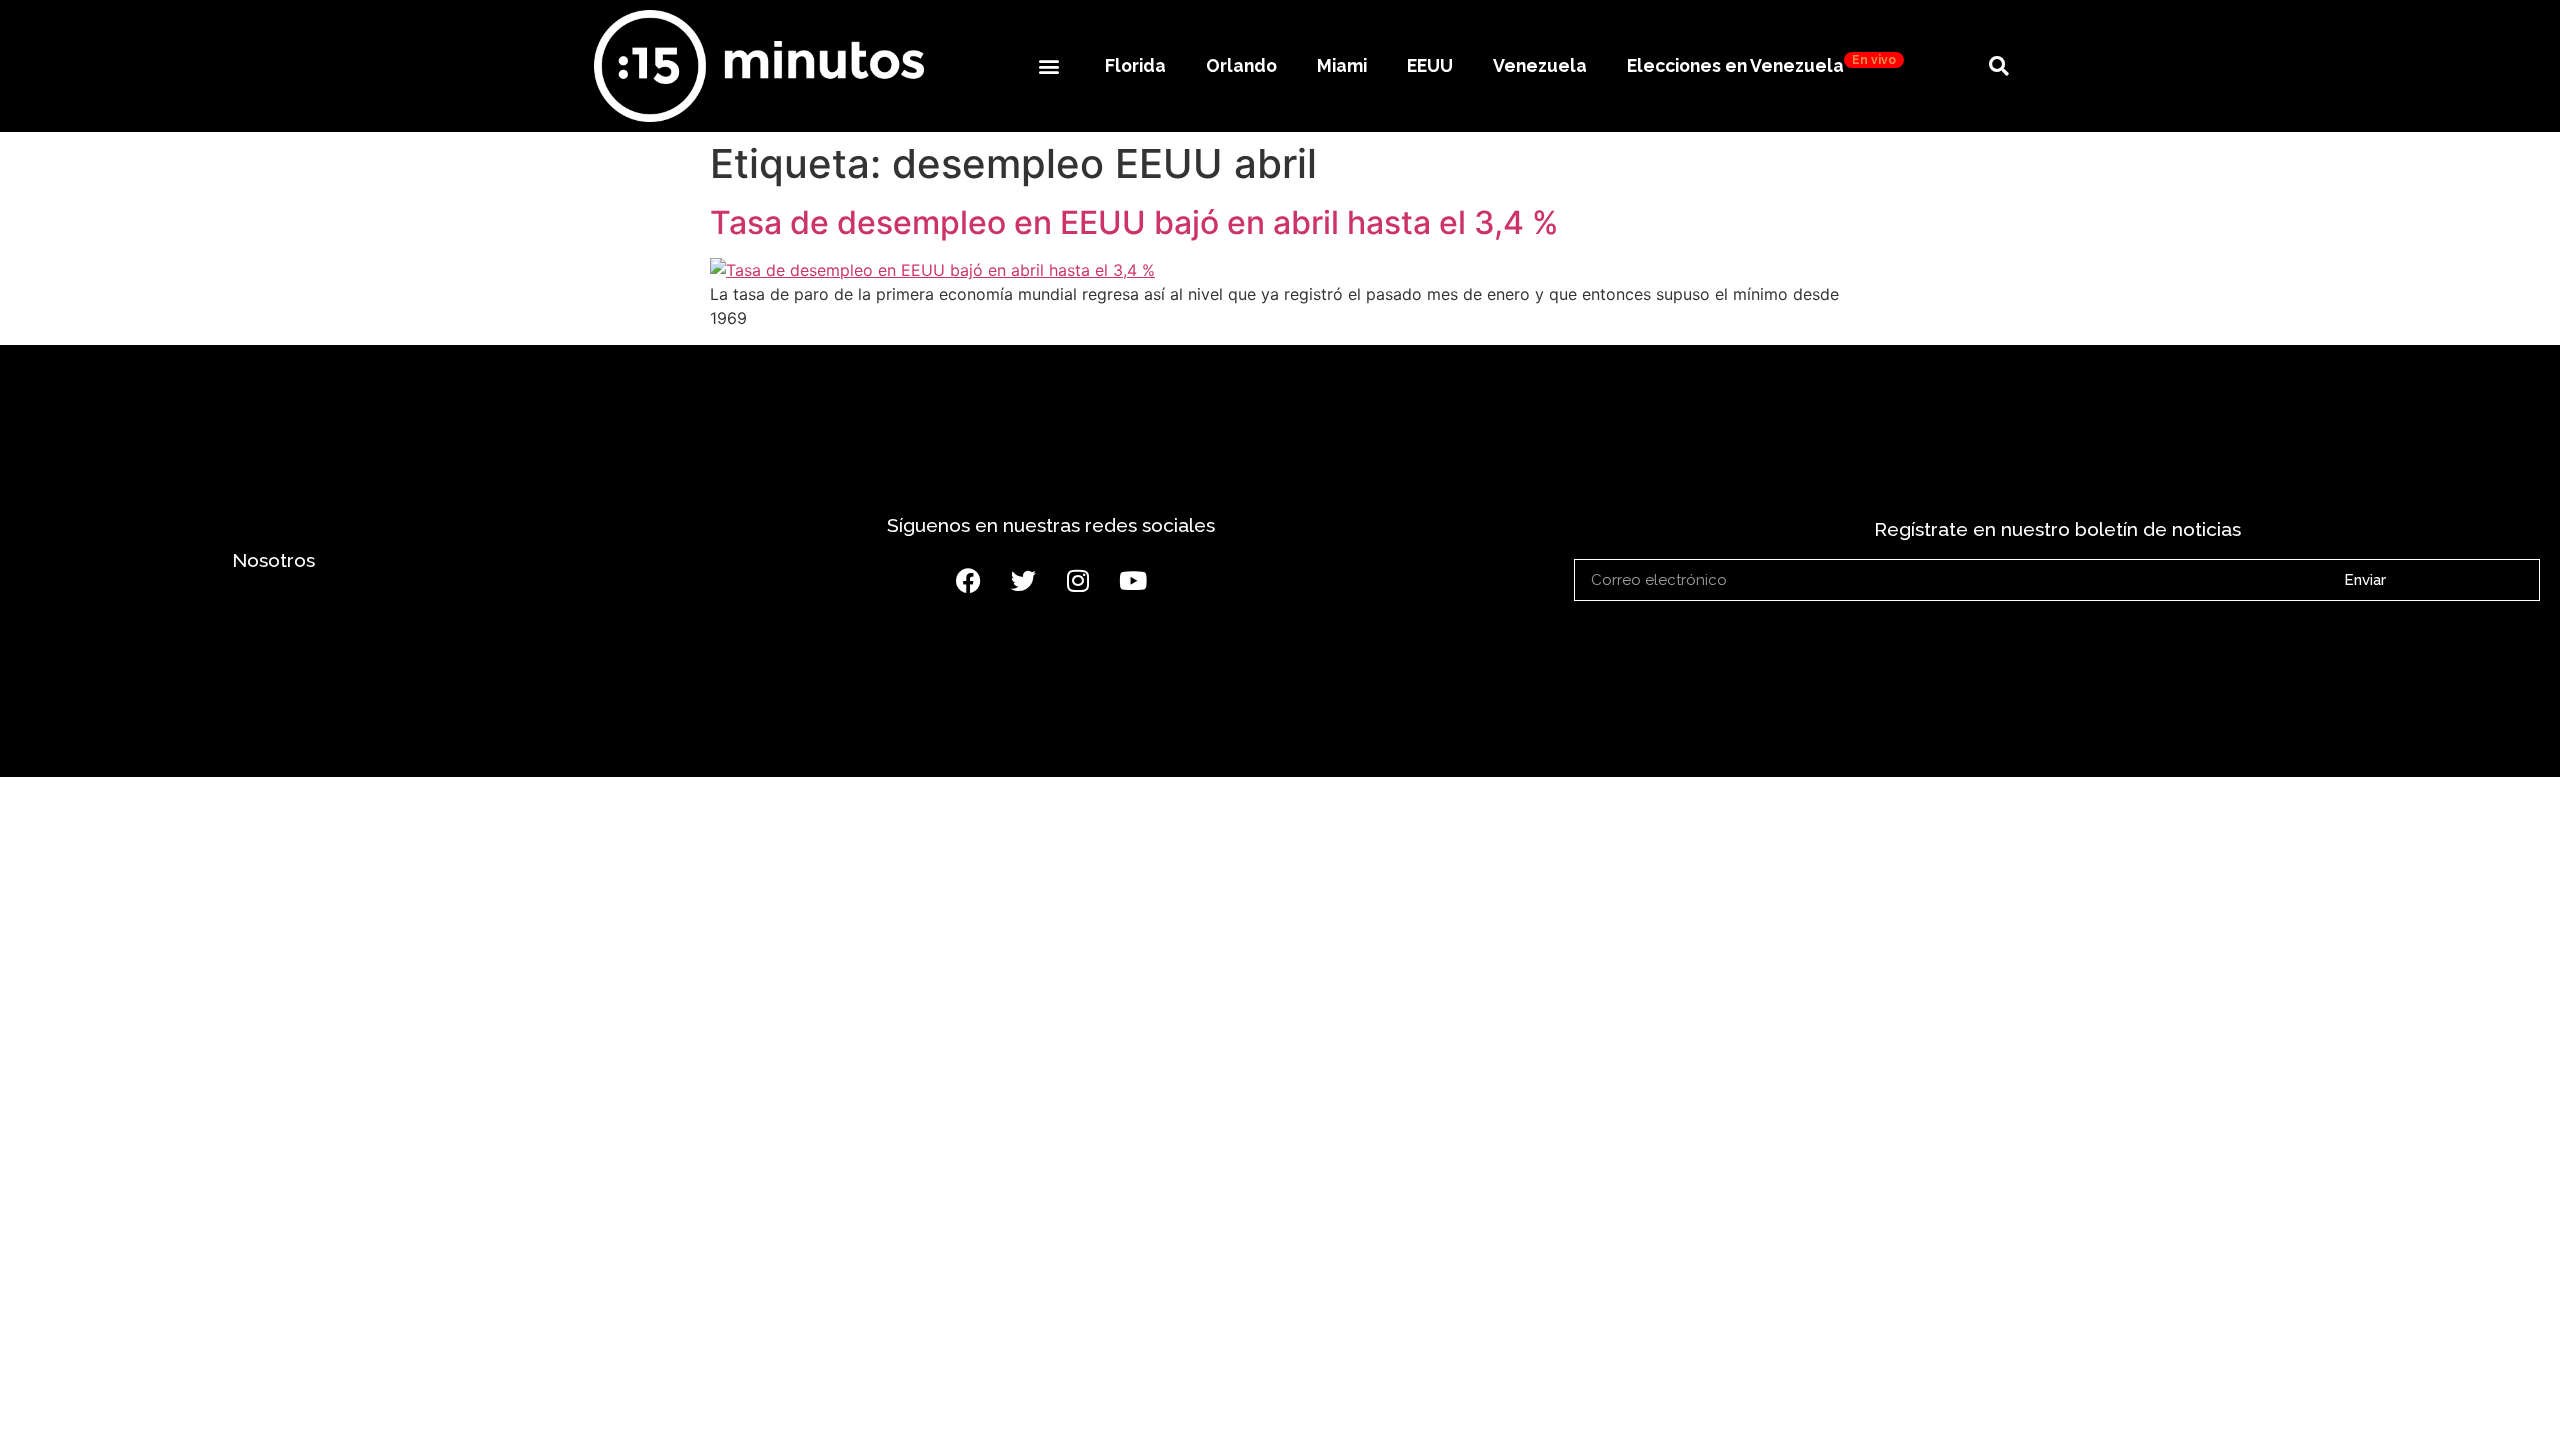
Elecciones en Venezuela (1761, 64)
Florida (1135, 65)
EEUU (1430, 65)
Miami (1342, 65)
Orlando (1241, 65)
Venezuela (1540, 65)
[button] (1048, 65)
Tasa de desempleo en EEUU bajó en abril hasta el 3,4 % (1134, 222)
